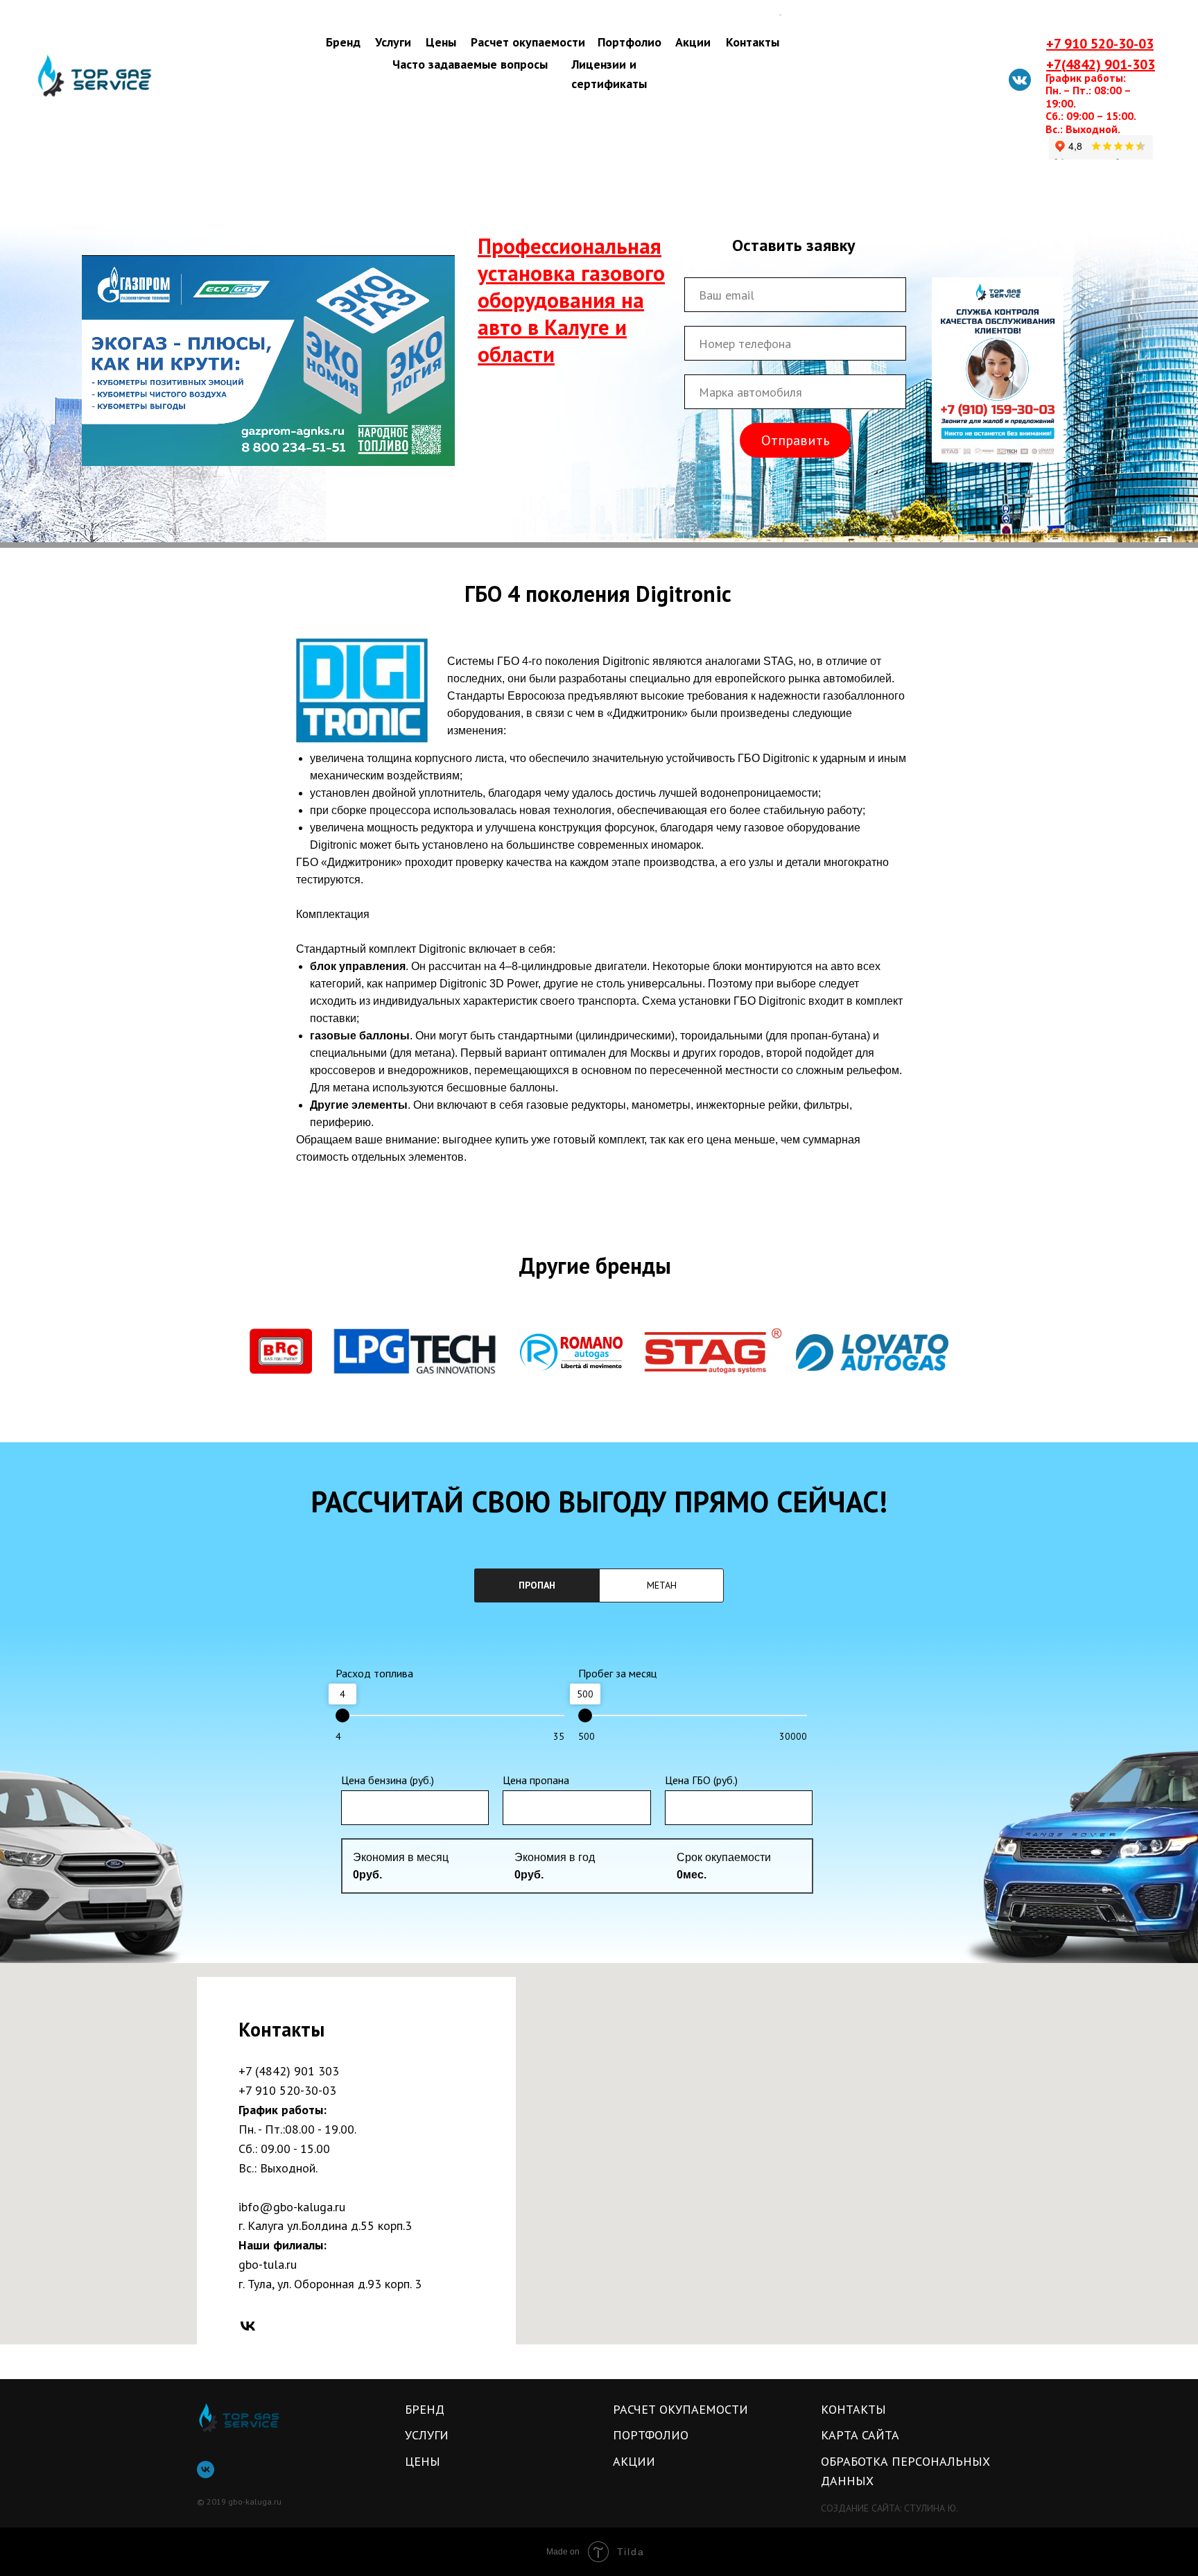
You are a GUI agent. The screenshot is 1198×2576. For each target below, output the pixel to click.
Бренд (343, 42)
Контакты (753, 42)
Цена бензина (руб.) (388, 1780)
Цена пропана (536, 1780)
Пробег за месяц (617, 1673)
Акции (693, 42)
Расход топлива (374, 1673)
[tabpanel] (599, 1793)
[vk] (248, 2326)
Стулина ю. (931, 2508)
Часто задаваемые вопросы (470, 64)
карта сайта (860, 2435)
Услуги (393, 42)
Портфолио (630, 42)
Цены (441, 42)
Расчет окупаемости (528, 42)
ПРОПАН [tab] (537, 1585)
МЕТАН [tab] (662, 1585)
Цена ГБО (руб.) (701, 1780)
